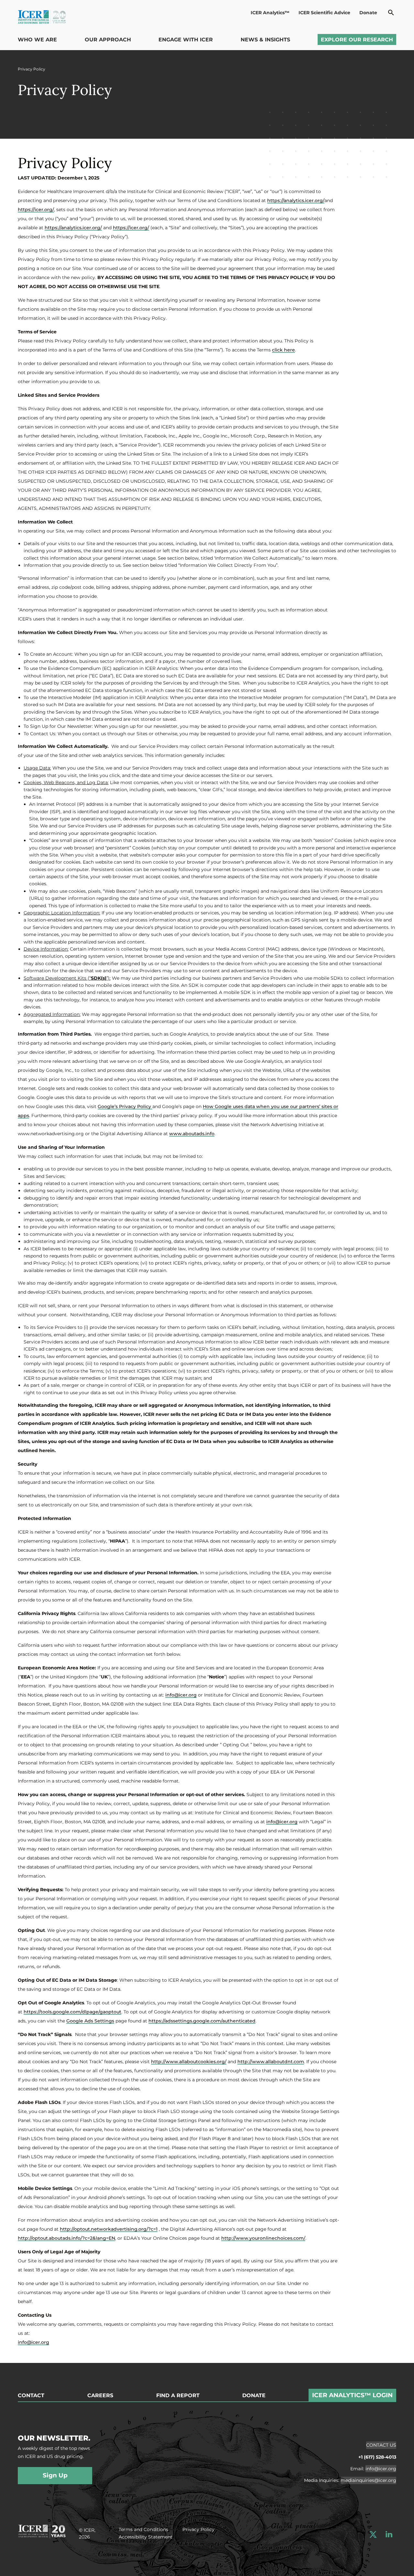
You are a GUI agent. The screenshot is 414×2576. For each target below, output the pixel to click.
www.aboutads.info (192, 1134)
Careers (100, 2396)
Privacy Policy (198, 2529)
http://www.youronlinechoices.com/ (263, 2238)
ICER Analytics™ (270, 13)
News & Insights (265, 40)
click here (283, 350)
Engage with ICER (186, 40)
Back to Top (394, 2359)
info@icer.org (181, 1695)
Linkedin (389, 2534)
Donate (368, 13)
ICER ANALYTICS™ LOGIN (352, 2395)
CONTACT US (381, 2445)
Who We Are (37, 40)
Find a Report (178, 2396)
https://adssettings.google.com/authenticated (202, 2021)
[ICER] (42, 2530)
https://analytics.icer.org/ (296, 200)
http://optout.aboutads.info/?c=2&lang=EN (66, 2238)
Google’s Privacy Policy (125, 1106)
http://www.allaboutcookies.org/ (189, 2062)
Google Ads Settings (90, 2021)
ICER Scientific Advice (324, 13)
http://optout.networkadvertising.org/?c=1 (109, 2229)
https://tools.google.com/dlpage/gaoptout (72, 2012)
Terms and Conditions (143, 2529)
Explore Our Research (357, 40)
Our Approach (108, 40)
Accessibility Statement (146, 2537)
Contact (31, 2396)
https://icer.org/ (36, 210)
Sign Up (55, 2475)
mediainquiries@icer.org (368, 2480)
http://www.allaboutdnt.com (271, 2062)
